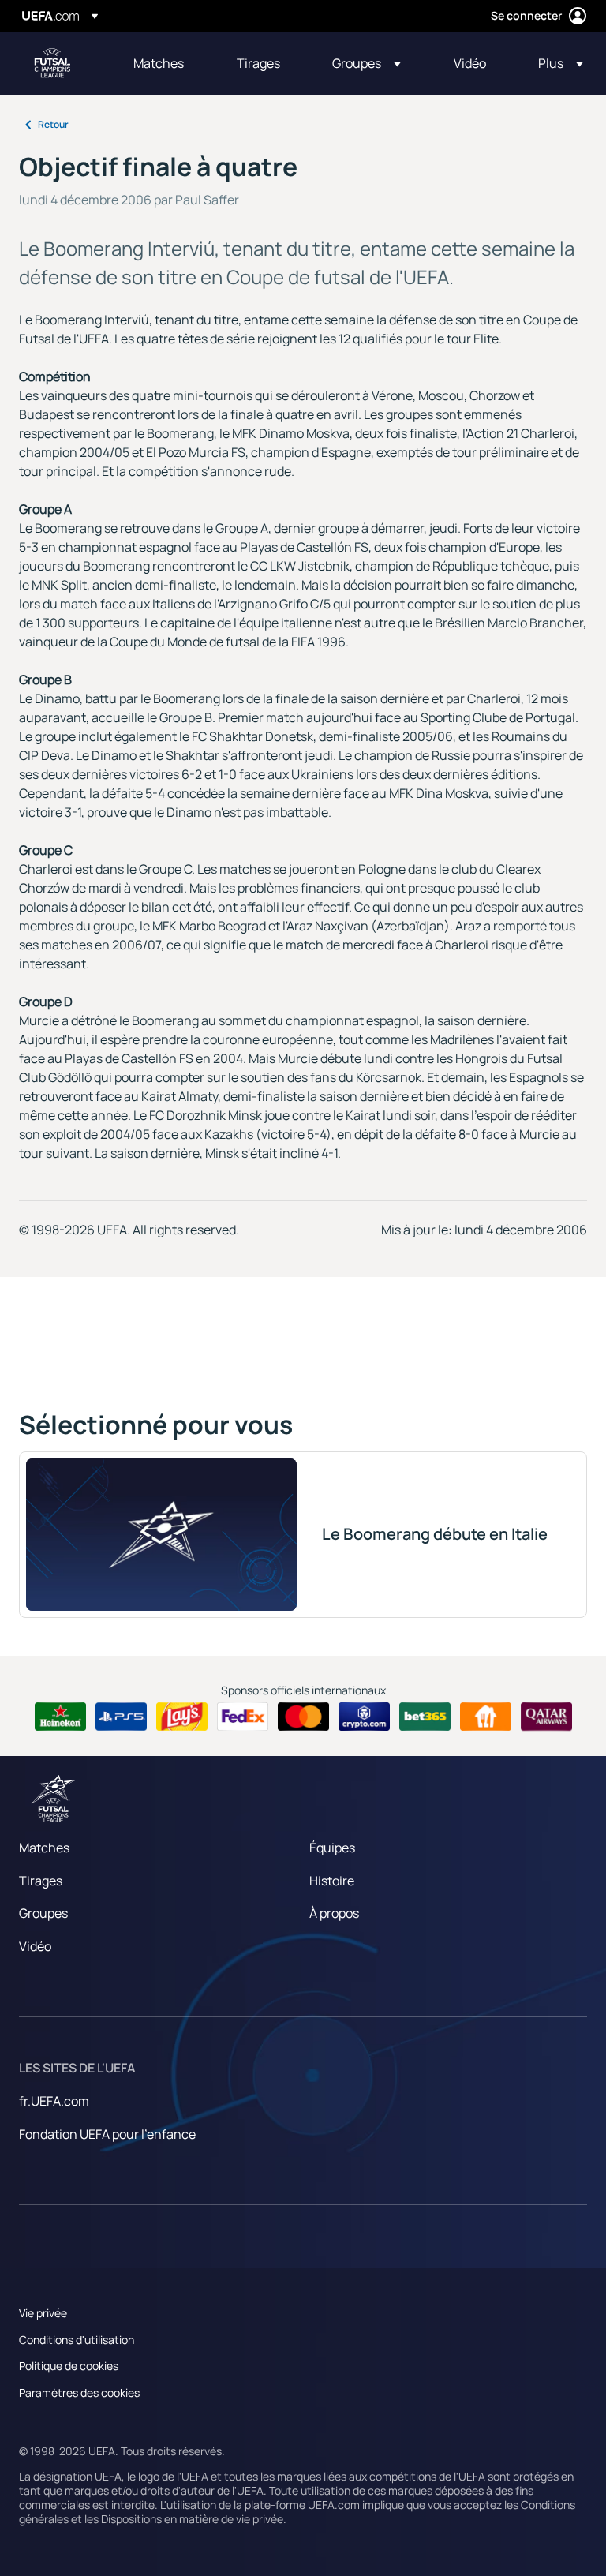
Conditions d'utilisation (77, 2340)
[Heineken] (60, 1717)
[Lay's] (182, 1717)
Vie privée (43, 2313)
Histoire (332, 1881)
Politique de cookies (69, 2366)
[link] (159, 63)
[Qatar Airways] (546, 1717)
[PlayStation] (121, 1717)
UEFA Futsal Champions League (52, 63)
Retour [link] (53, 124)
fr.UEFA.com (54, 2101)
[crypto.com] (364, 1717)
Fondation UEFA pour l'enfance (107, 2134)
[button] (367, 63)
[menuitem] (165, 63)
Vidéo (35, 1946)
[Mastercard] (303, 1717)
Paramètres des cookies (79, 2393)
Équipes (332, 1848)
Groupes (43, 1913)
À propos (334, 1913)
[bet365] (425, 1717)
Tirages (41, 1881)
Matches (44, 1848)
